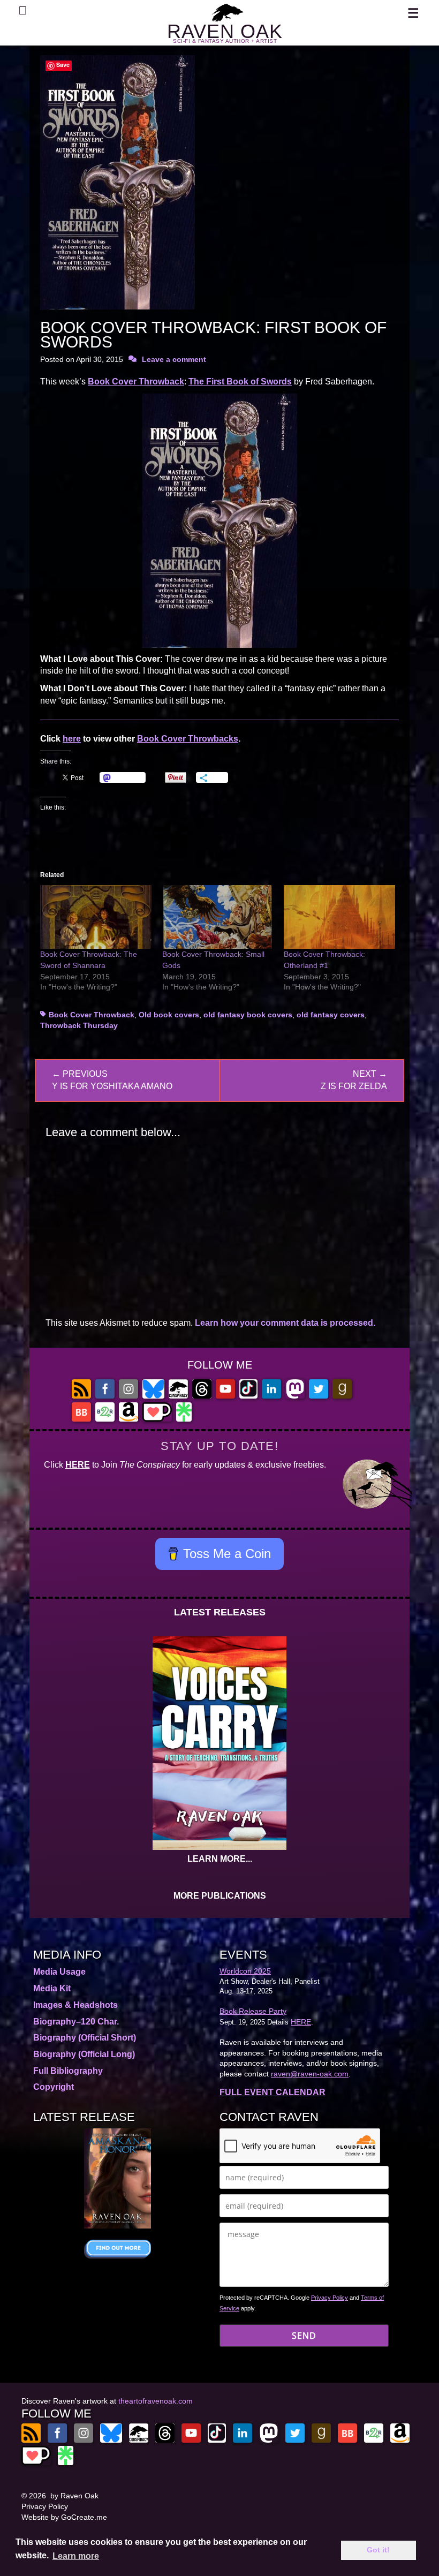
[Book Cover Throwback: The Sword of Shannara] (96, 917)
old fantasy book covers (248, 1015)
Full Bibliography (68, 2071)
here (72, 739)
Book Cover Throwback (136, 382)
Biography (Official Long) (84, 2054)
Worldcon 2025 (245, 1971)
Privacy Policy (330, 2298)
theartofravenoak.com (156, 2401)
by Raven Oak (74, 2496)
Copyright (54, 2087)
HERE (78, 1465)
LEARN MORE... (220, 1859)
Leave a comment (174, 359)
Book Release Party (253, 2011)
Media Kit (52, 1988)
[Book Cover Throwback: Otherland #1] (339, 917)
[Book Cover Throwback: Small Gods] (218, 917)
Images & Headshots (75, 2005)
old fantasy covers (331, 1015)
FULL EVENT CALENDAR (273, 2092)
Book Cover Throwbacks (188, 739)
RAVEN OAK (225, 31)
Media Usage (59, 1972)
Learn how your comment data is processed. (285, 1323)
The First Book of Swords (240, 382)
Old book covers (169, 1015)
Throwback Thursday (79, 1025)
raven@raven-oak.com (310, 2074)
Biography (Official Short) (85, 2038)
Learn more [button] (76, 2556)
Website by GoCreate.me (64, 2517)
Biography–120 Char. (76, 2022)
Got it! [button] (378, 2550)
